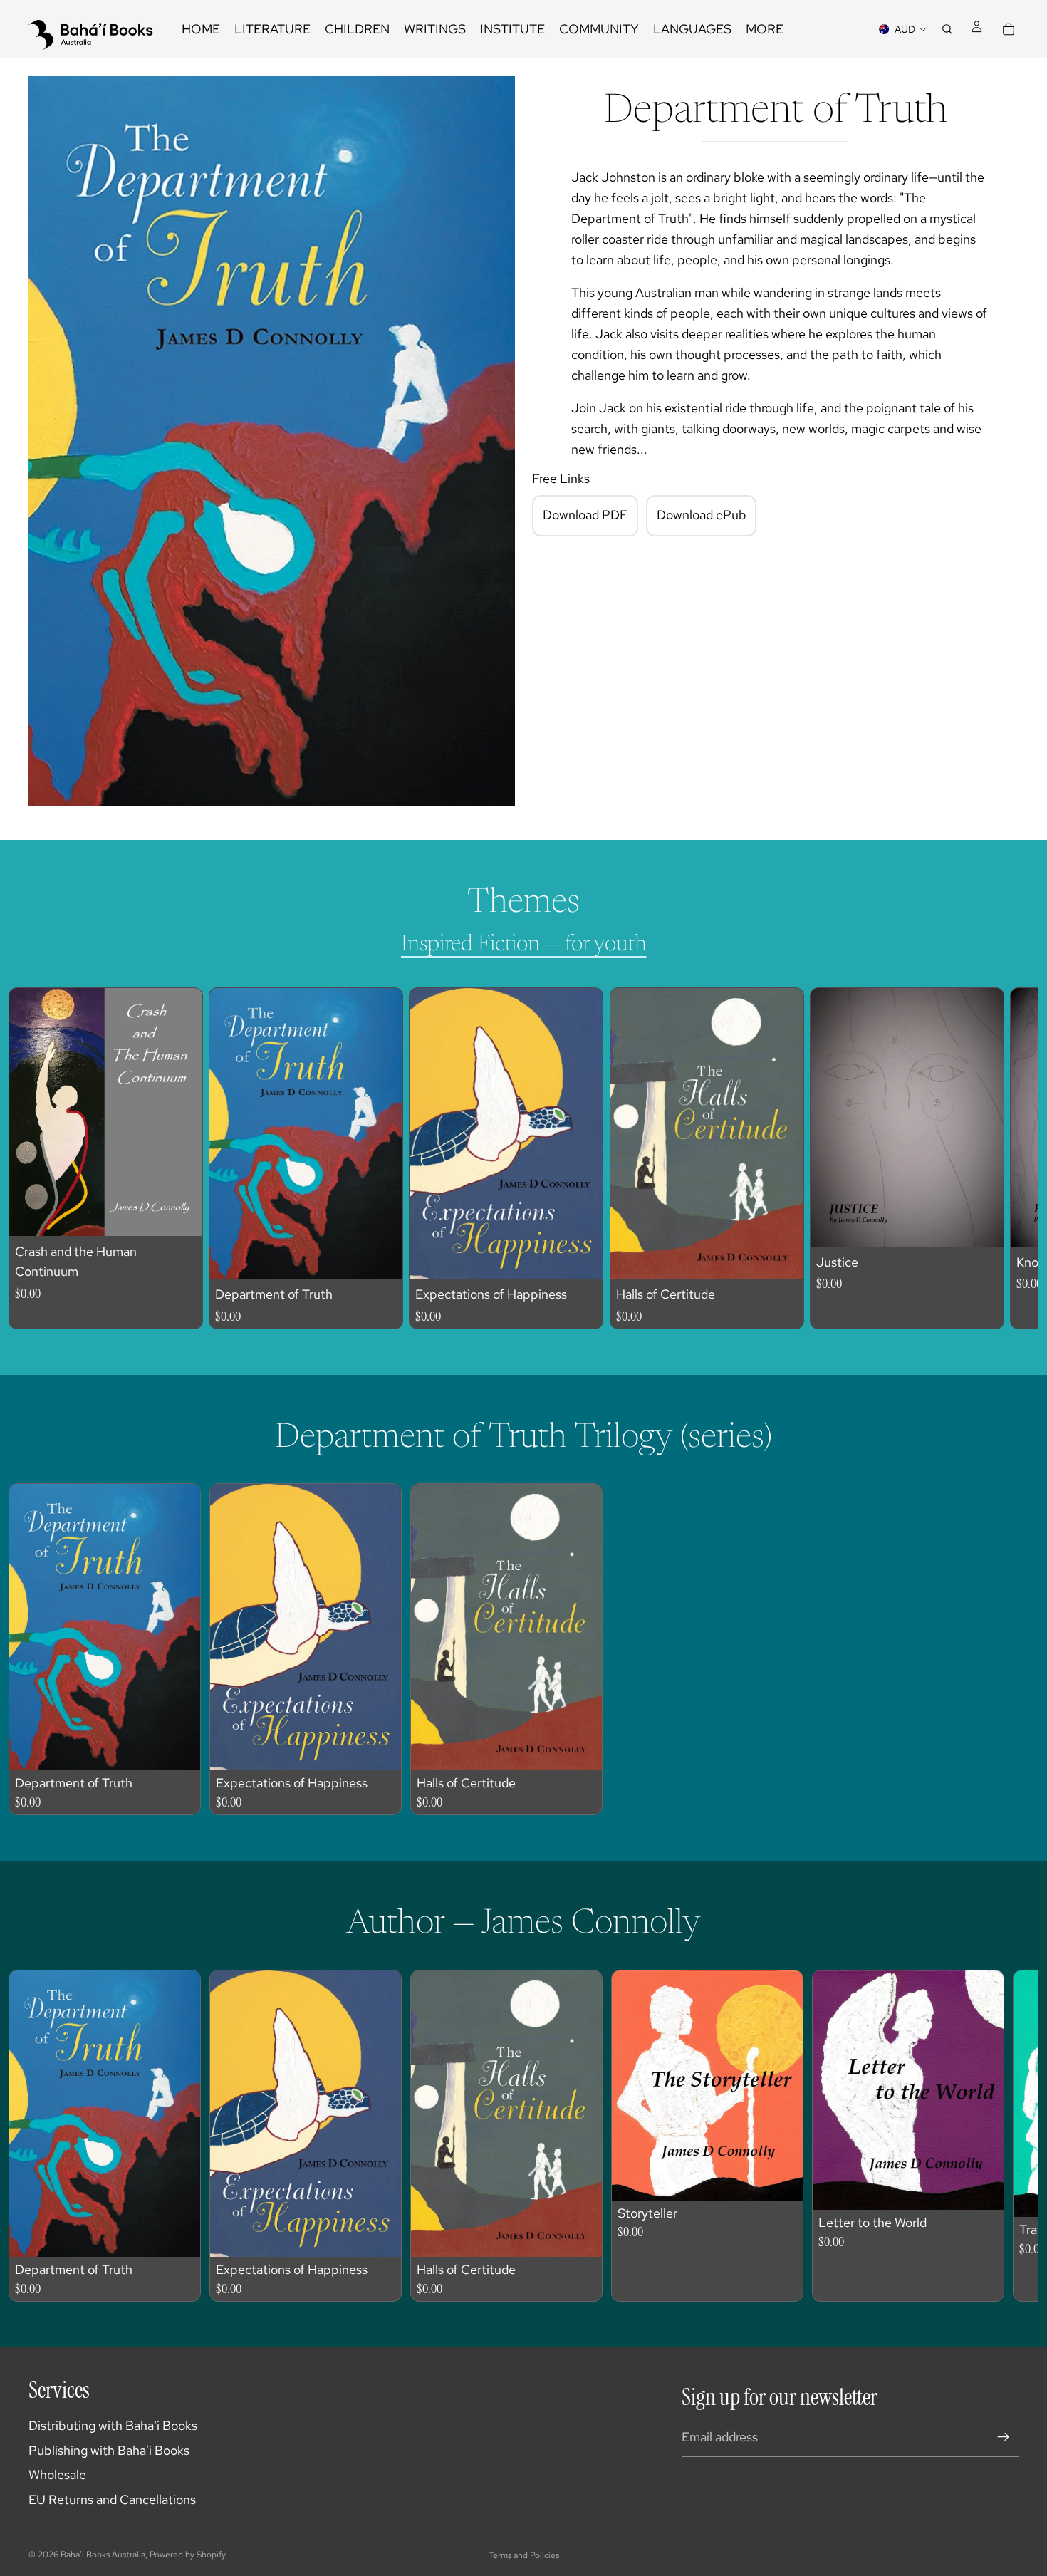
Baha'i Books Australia (103, 2555)
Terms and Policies (524, 2555)
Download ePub (702, 515)
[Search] (947, 29)
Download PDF (585, 515)
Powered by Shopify (188, 2555)
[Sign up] (1004, 2437)
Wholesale (57, 2474)
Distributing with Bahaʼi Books (113, 2425)
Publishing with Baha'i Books (109, 2450)
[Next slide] (994, 1158)
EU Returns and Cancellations (112, 2499)
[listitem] (765, 29)
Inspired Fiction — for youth (524, 945)
